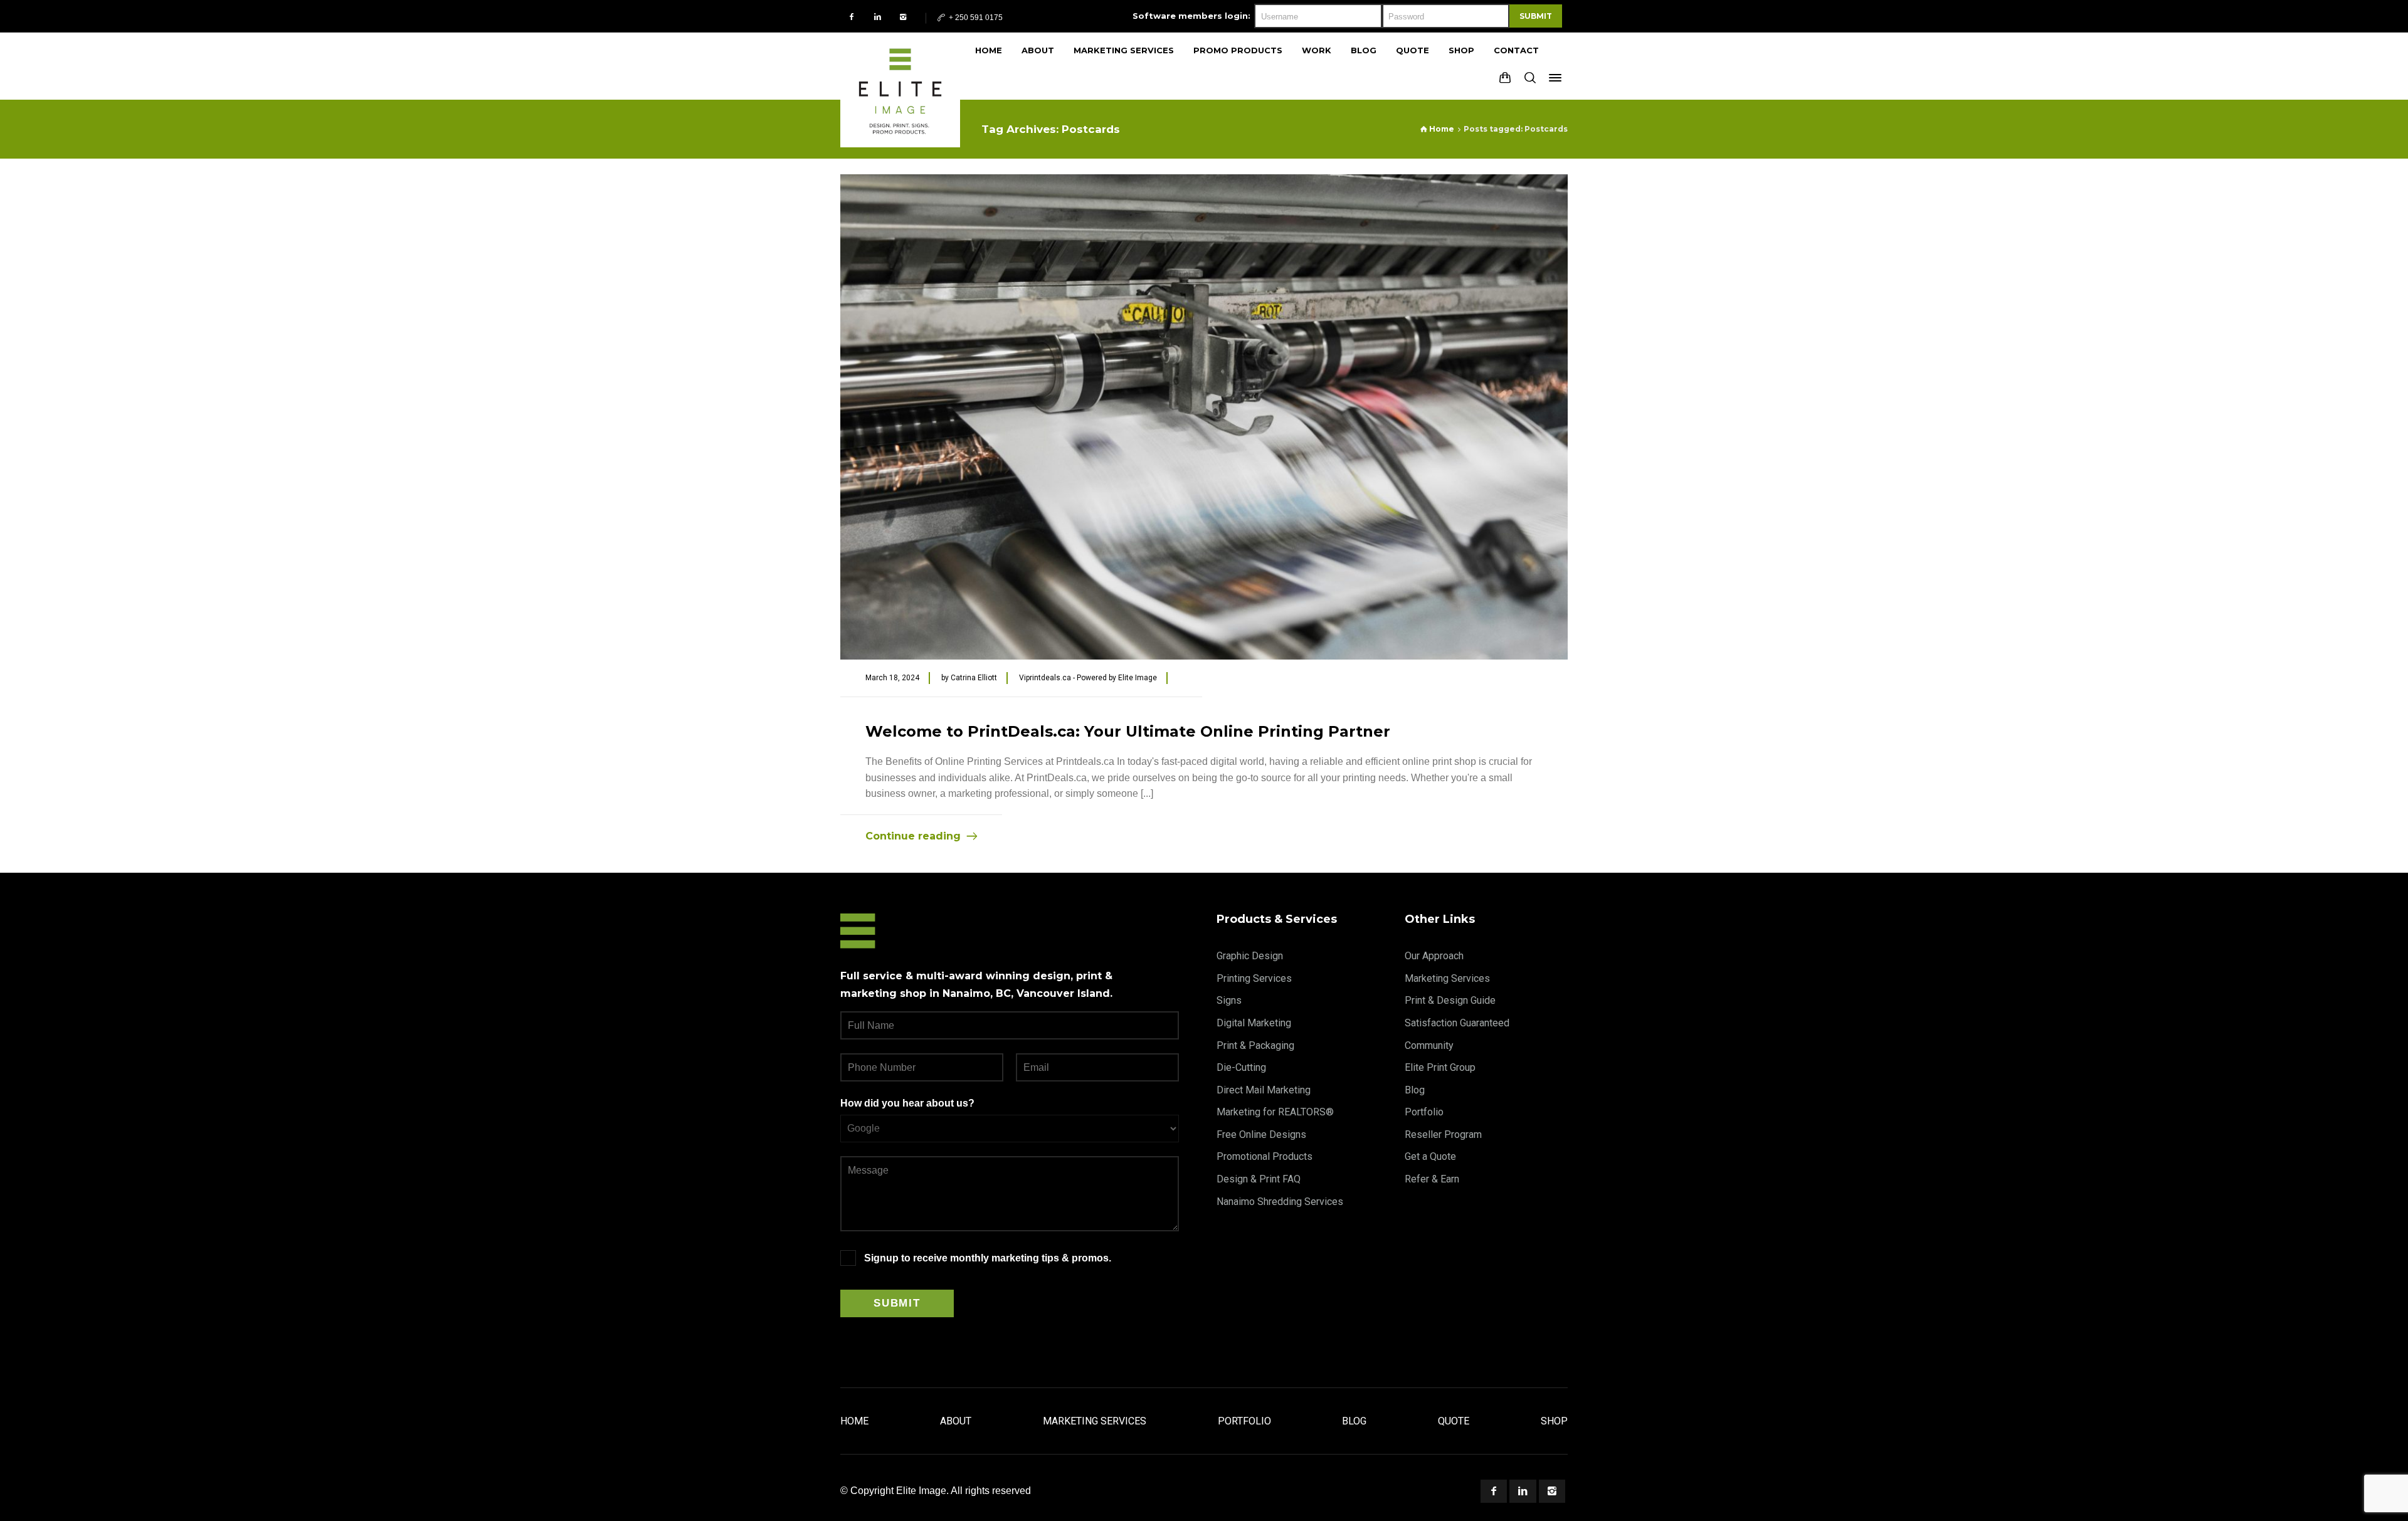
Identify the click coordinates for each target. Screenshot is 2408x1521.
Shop (1554, 1421)
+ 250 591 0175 (975, 18)
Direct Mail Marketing (1264, 1090)
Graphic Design (1250, 956)
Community (1429, 1045)
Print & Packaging (1255, 1045)
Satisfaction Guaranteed (1457, 1023)
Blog (1415, 1090)
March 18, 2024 (892, 678)
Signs (1229, 1000)
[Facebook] (852, 17)
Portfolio (1424, 1112)
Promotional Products (1265, 1156)
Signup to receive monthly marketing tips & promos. (988, 1258)
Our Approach (1434, 956)
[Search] (1530, 78)
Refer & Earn (1432, 1179)
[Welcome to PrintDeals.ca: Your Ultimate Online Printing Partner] (1204, 417)
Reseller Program (1443, 1134)
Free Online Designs (1261, 1134)
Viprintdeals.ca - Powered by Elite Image (1088, 678)
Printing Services (1254, 978)
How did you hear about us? (907, 1103)
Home (854, 1421)
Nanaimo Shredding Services (1280, 1202)
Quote (1454, 1421)
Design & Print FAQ (1259, 1179)
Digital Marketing (1254, 1023)
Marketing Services (1447, 978)
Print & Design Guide (1450, 1000)
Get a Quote (1430, 1156)
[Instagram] (903, 17)
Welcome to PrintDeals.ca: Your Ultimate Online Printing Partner (1128, 731)
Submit (1536, 16)
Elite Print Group (1440, 1067)
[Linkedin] (878, 17)
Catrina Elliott (974, 678)
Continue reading (913, 836)
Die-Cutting (1241, 1067)
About (956, 1421)
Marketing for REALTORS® (1275, 1112)
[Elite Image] (900, 66)
